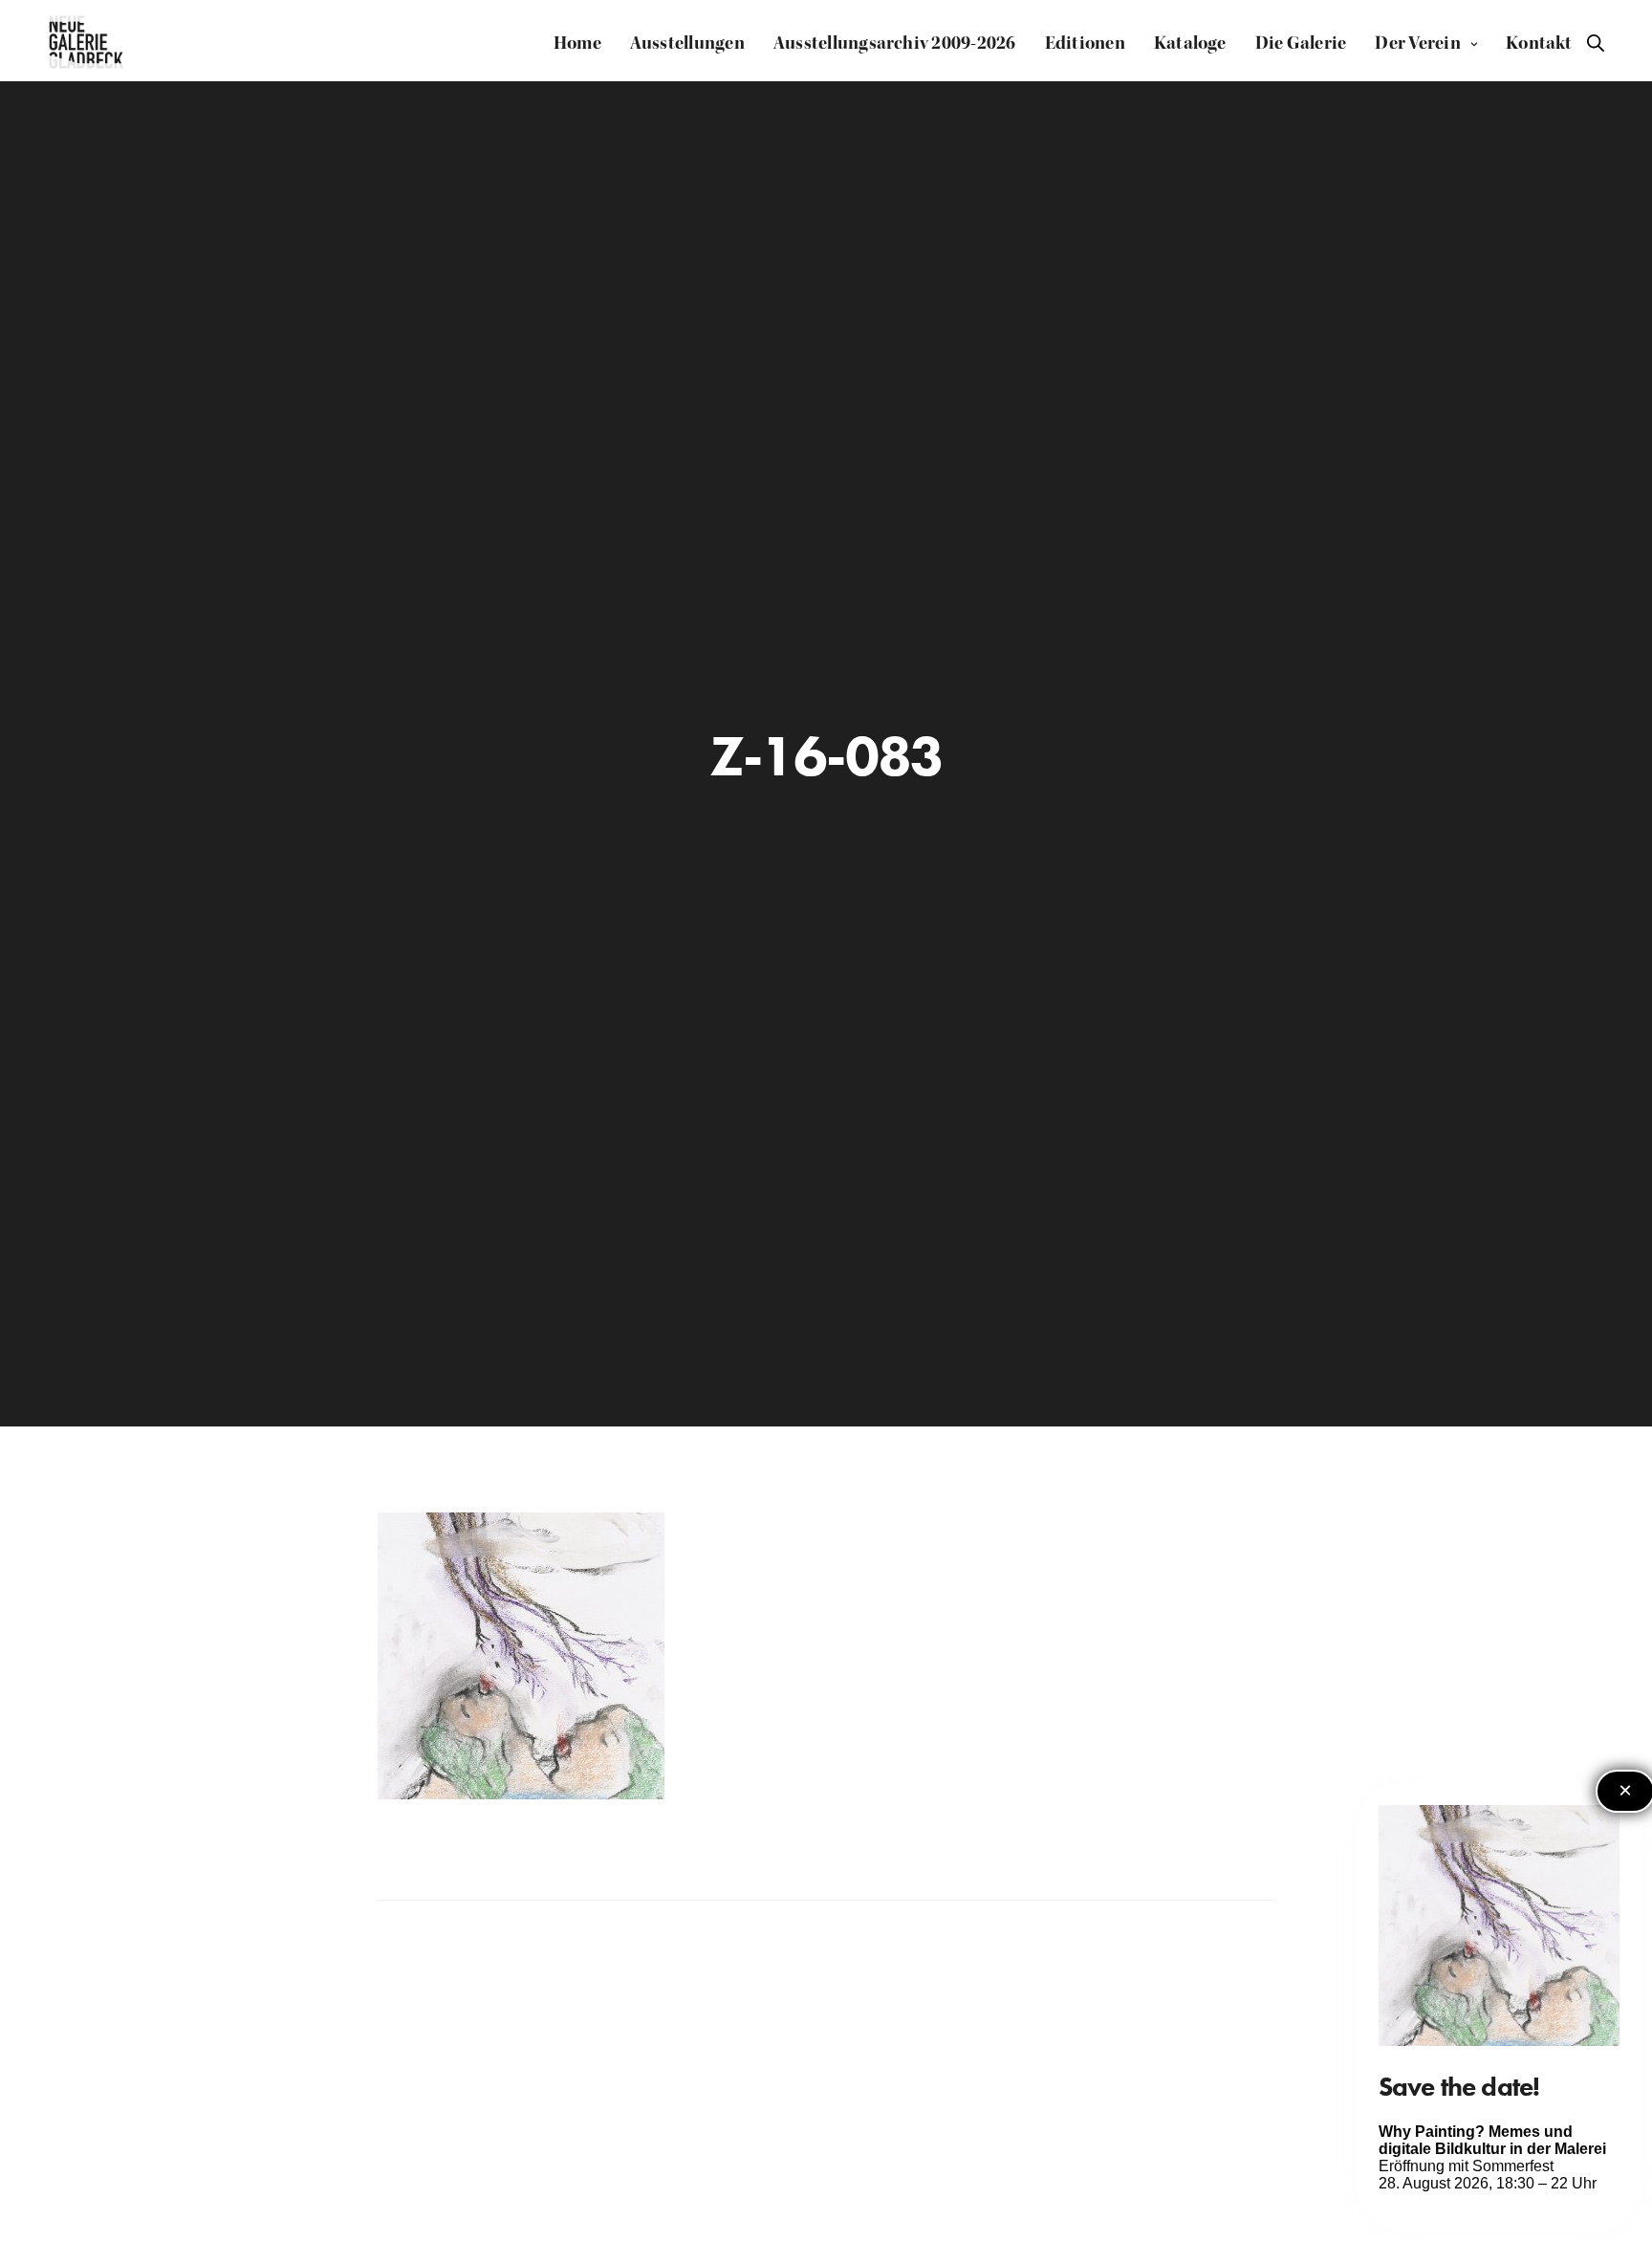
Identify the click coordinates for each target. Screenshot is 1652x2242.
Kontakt (1539, 43)
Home (577, 43)
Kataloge (1190, 43)
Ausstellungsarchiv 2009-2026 (895, 43)
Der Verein (1417, 43)
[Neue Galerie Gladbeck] (87, 43)
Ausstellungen (687, 43)
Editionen (1085, 43)
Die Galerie (1301, 43)
